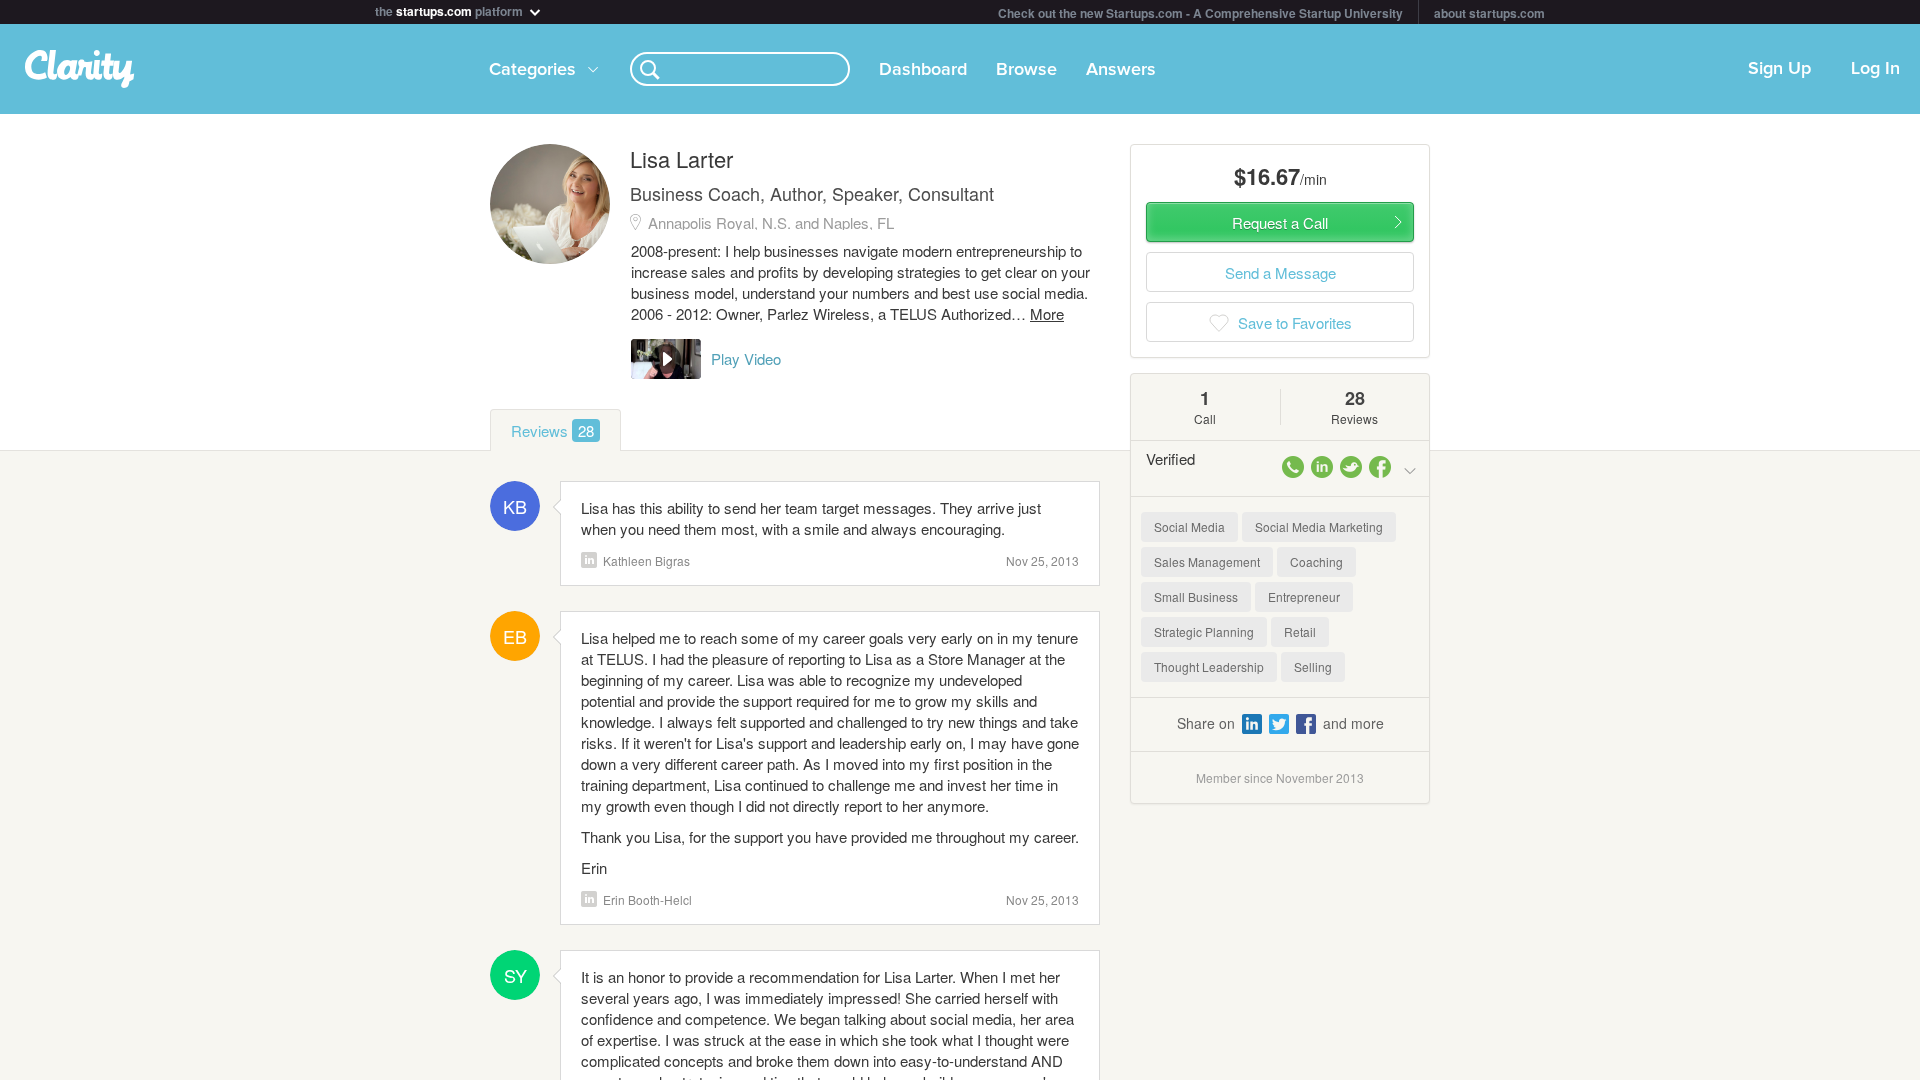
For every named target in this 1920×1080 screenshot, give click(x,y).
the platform (450, 9)
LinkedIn (589, 560)
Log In (1875, 69)
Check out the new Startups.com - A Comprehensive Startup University (1200, 13)
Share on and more (1280, 723)
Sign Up (1779, 69)
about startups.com (1489, 13)
